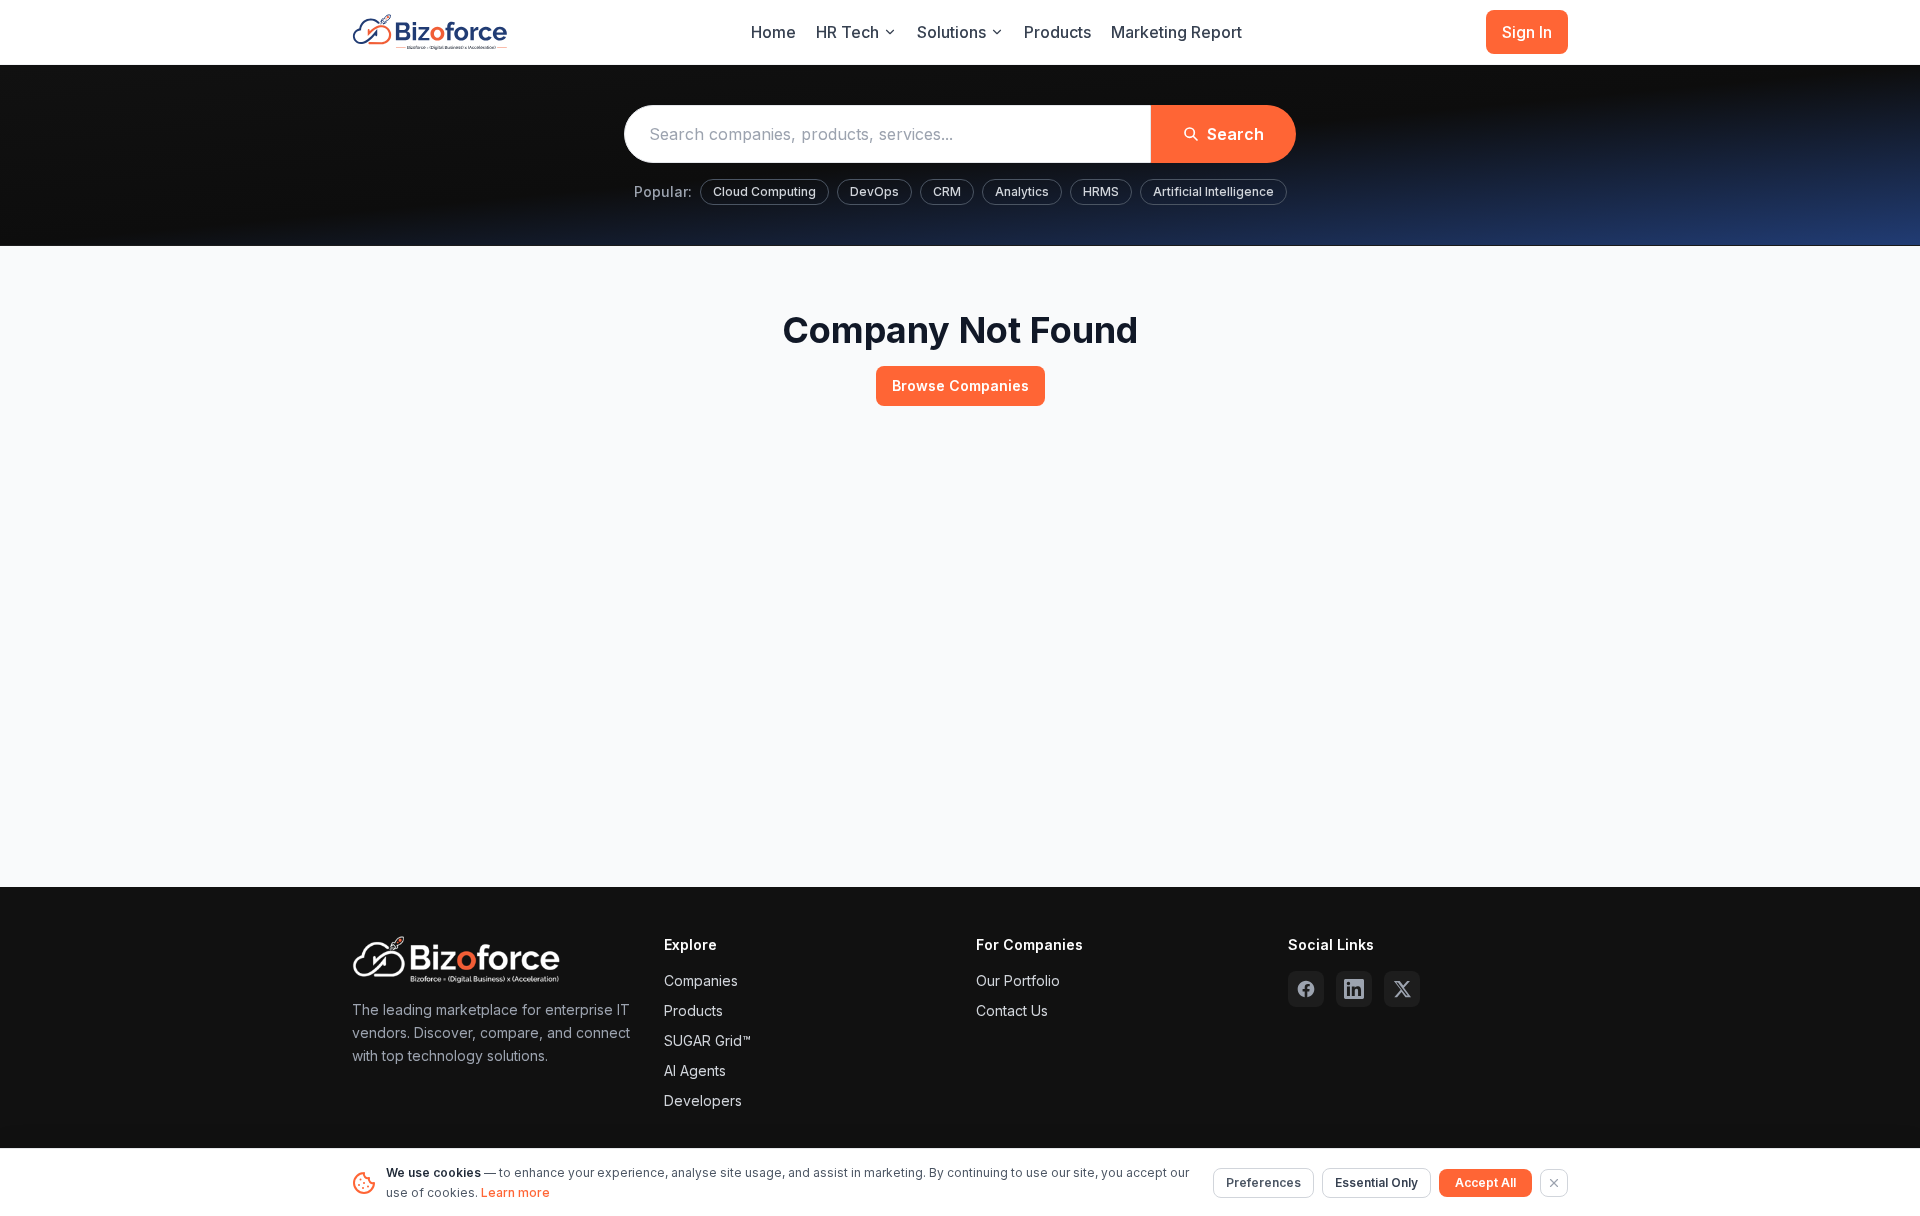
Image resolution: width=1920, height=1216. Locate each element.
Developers (703, 1100)
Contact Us (1012, 1010)
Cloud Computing (764, 191)
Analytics (1022, 191)
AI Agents (695, 1070)
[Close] (1554, 1183)
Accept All (1485, 1182)
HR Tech (847, 32)
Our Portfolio (1018, 980)
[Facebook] (1306, 989)
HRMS (1101, 191)
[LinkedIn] (1354, 989)
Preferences (1263, 1182)
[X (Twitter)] (1402, 989)
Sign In (1527, 32)
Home (773, 32)
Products (1057, 32)
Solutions (951, 32)
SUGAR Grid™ (707, 1040)
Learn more (515, 1192)
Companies (701, 980)
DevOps (874, 191)
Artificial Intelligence (1213, 191)
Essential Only (1376, 1182)
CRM (947, 191)
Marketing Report (1176, 32)
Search (1235, 134)
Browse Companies (960, 385)
